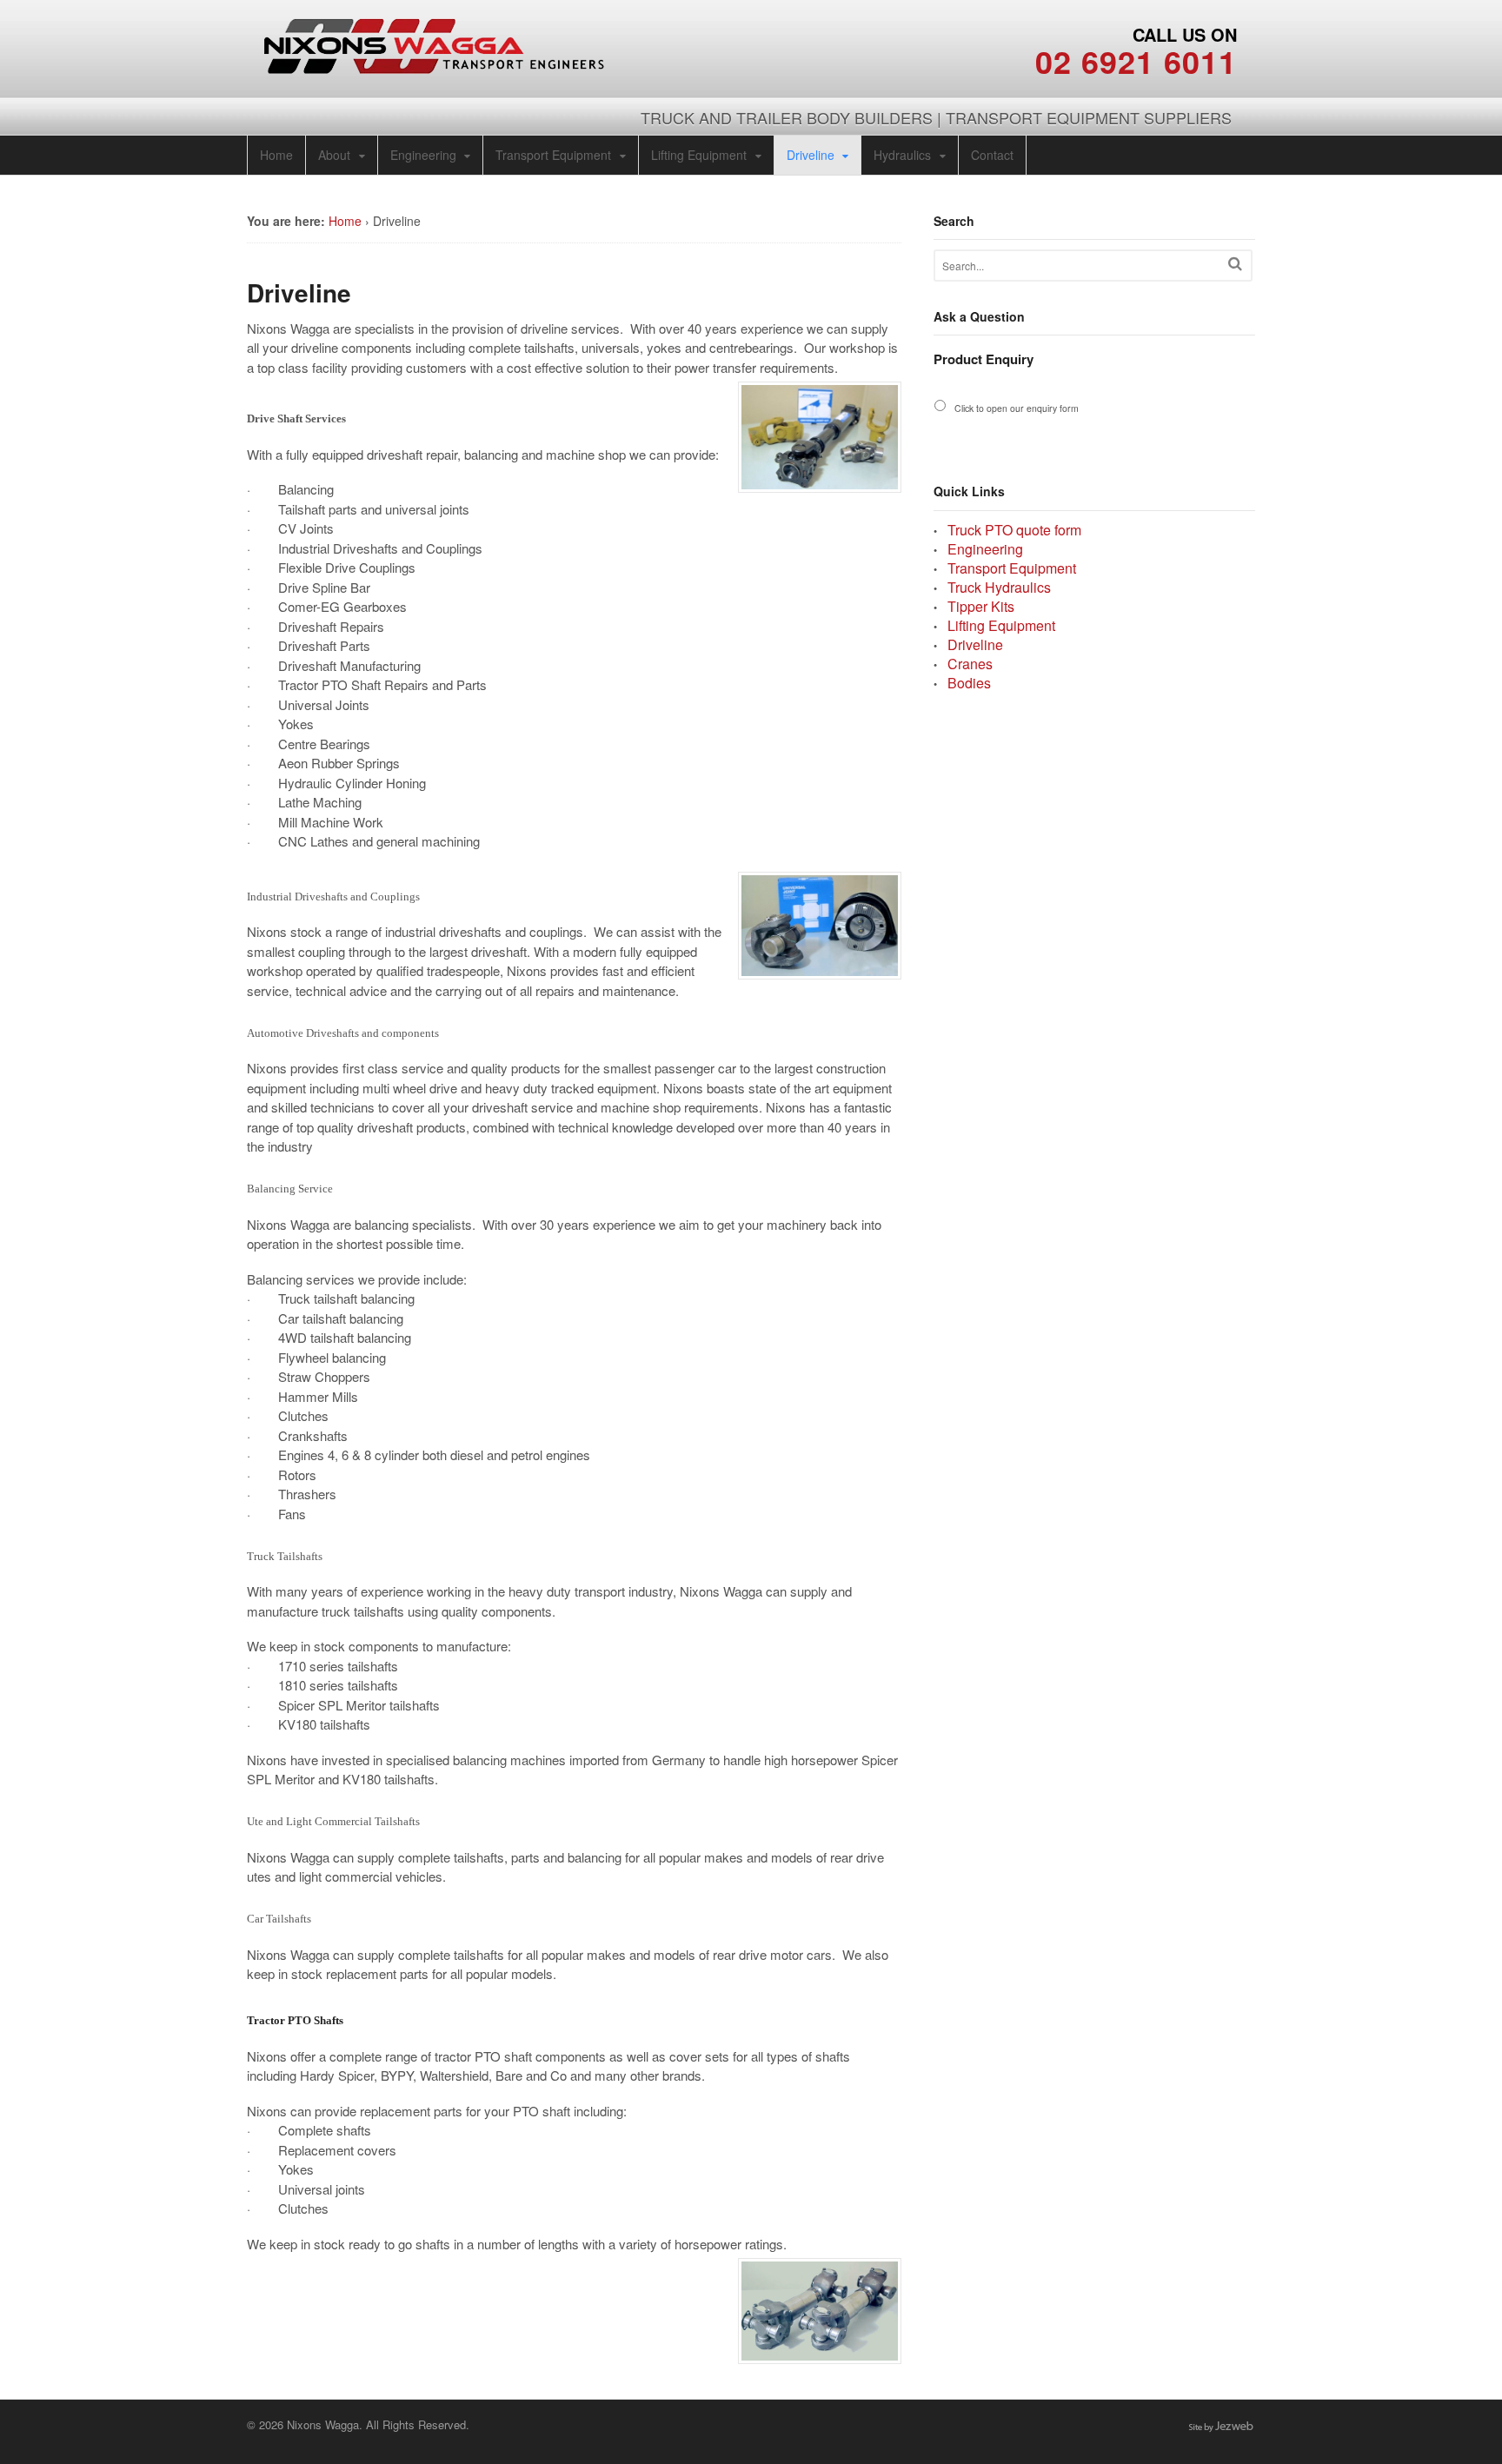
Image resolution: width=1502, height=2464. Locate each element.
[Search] (1235, 264)
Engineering (423, 155)
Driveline (811, 155)
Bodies (969, 683)
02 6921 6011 (1136, 61)
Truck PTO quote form (1014, 530)
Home (276, 155)
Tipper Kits (981, 606)
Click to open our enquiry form (1017, 408)
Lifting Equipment (699, 155)
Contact (992, 155)
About (334, 155)
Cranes (970, 664)
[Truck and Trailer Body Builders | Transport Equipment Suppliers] (434, 64)
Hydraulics (902, 155)
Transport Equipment (553, 155)
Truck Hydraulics (999, 587)
